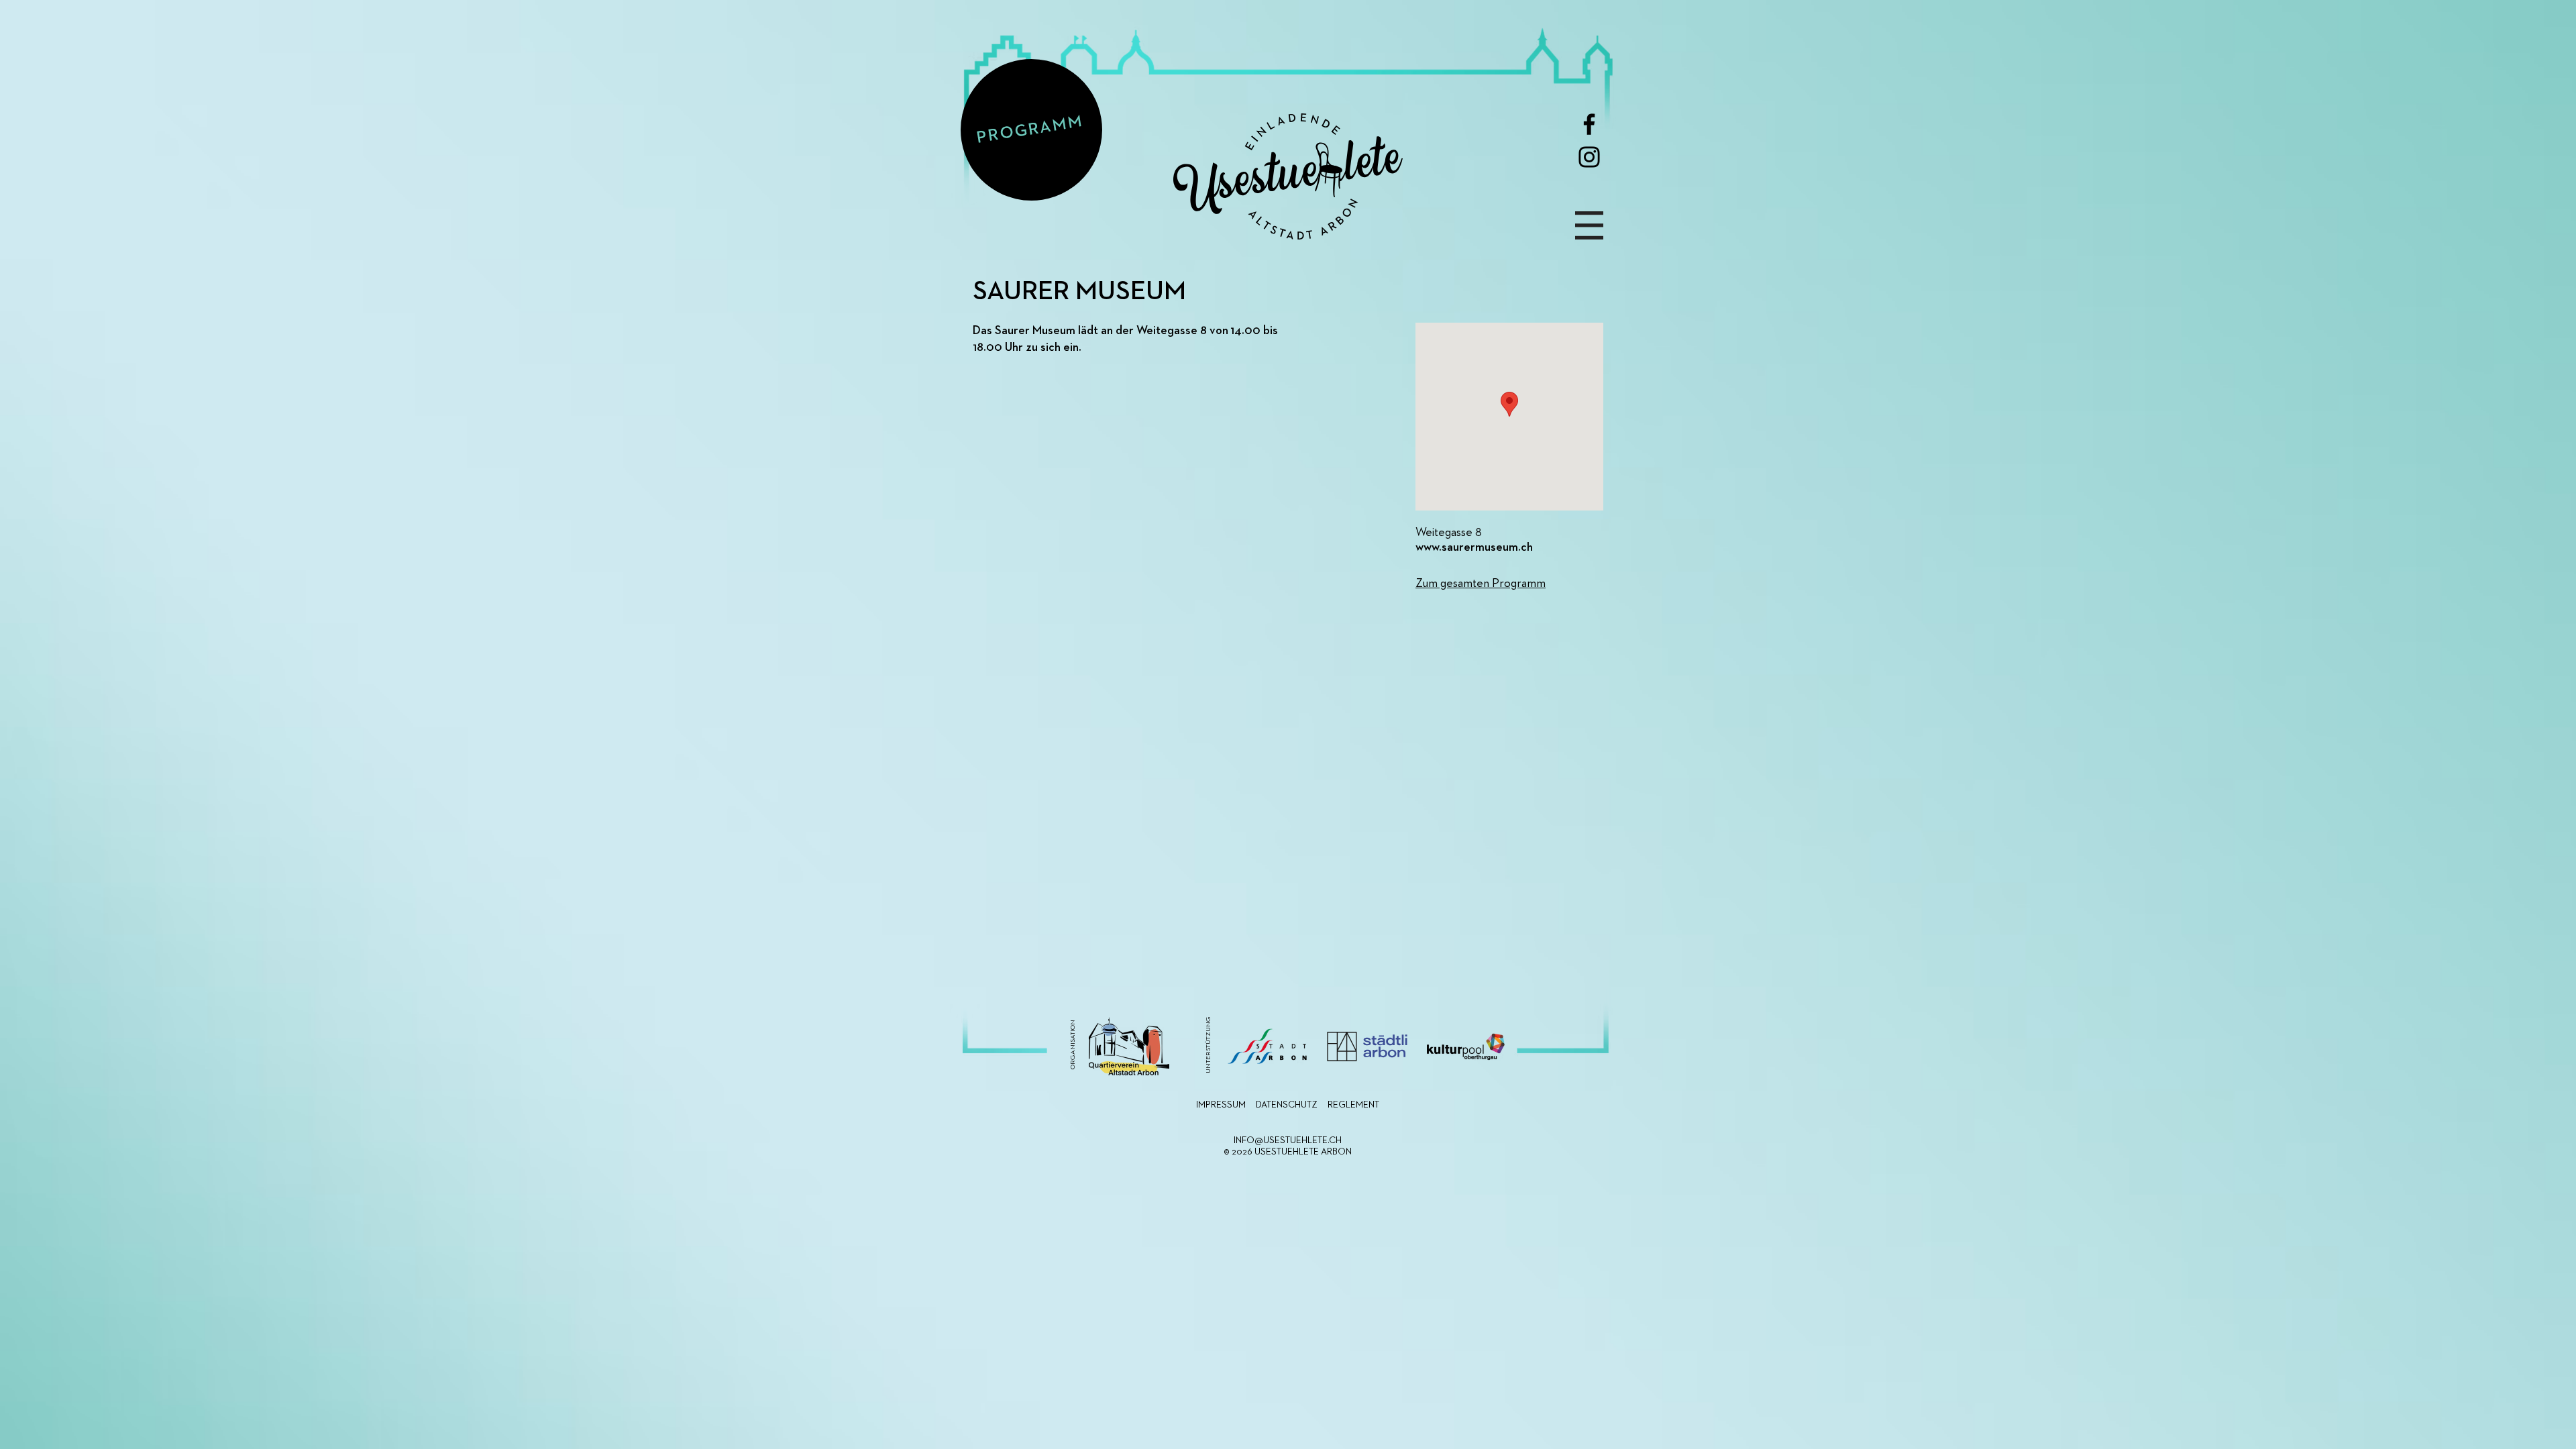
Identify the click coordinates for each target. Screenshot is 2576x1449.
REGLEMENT (1353, 1105)
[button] (1589, 225)
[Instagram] (1589, 157)
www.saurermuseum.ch (1474, 547)
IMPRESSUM (1221, 1105)
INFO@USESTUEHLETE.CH (1288, 1140)
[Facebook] (1589, 124)
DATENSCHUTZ (1287, 1105)
